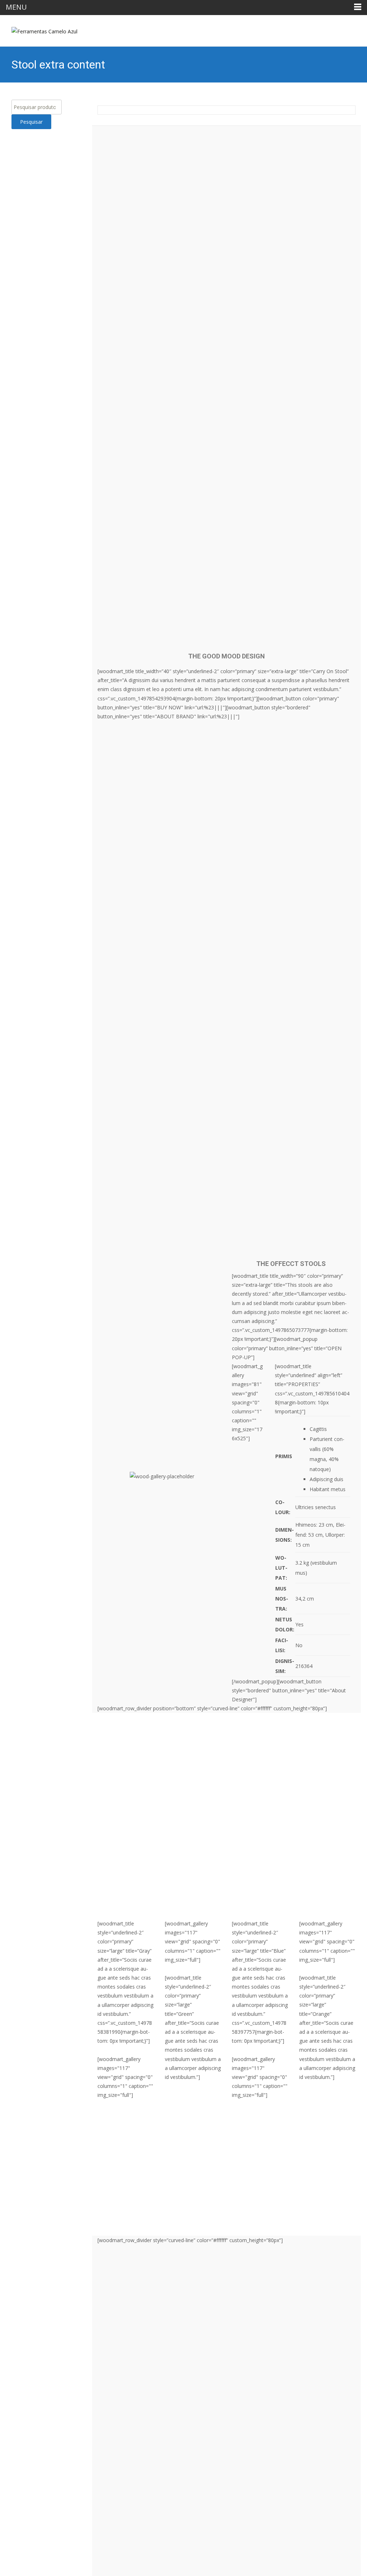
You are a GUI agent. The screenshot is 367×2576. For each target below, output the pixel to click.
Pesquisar (31, 122)
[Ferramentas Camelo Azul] (39, 29)
